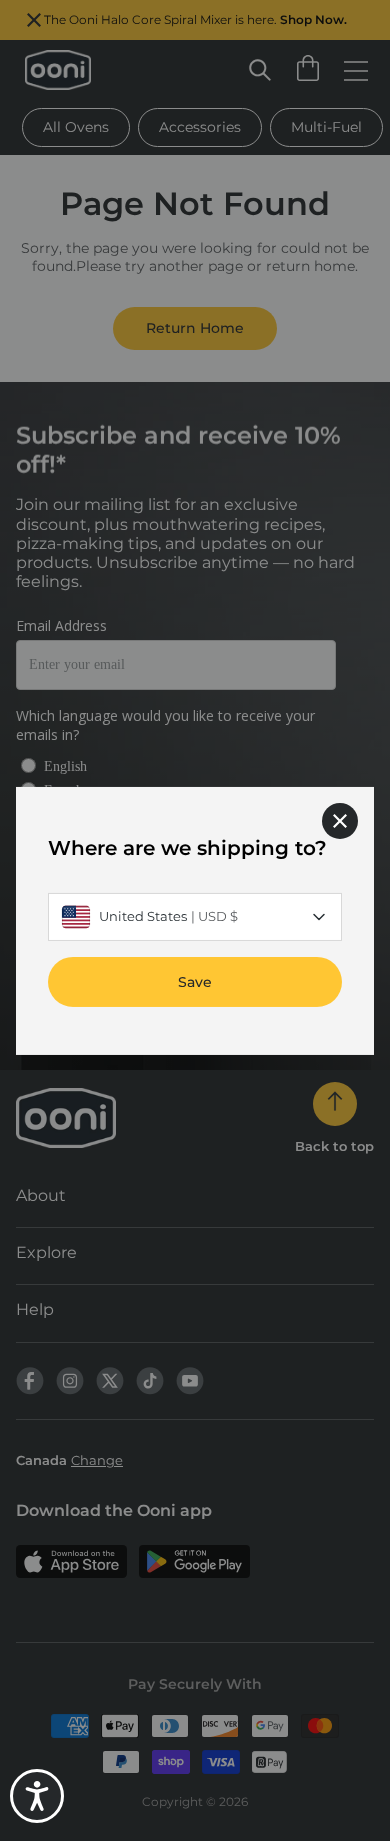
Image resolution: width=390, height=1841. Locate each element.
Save (195, 981)
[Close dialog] (340, 820)
